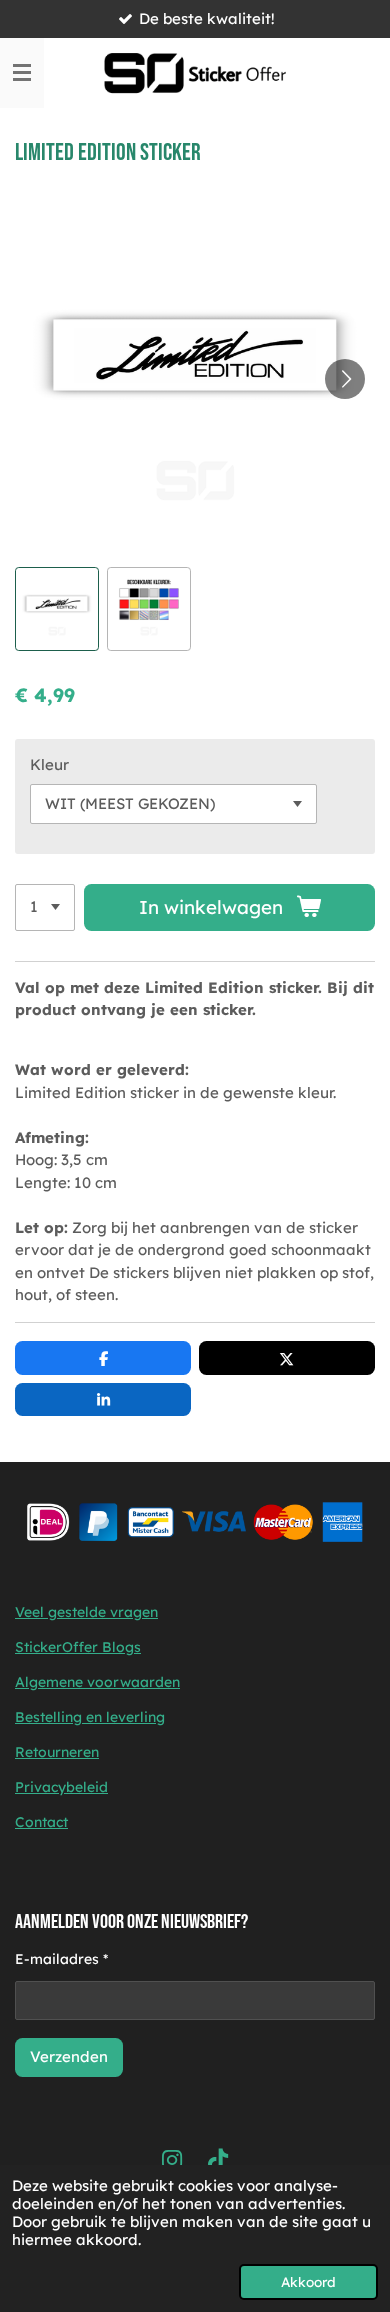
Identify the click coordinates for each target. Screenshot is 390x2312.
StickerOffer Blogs (78, 1647)
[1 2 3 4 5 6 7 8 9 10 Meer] (45, 907)
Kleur (49, 764)
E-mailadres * (61, 1959)
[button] (57, 609)
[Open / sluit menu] (22, 73)
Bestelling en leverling (90, 1717)
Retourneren (57, 1752)
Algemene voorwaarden (97, 1682)
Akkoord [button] (308, 2281)
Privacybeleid (61, 1787)
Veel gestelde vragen (86, 1612)
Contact (41, 1822)
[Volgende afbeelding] (345, 379)
